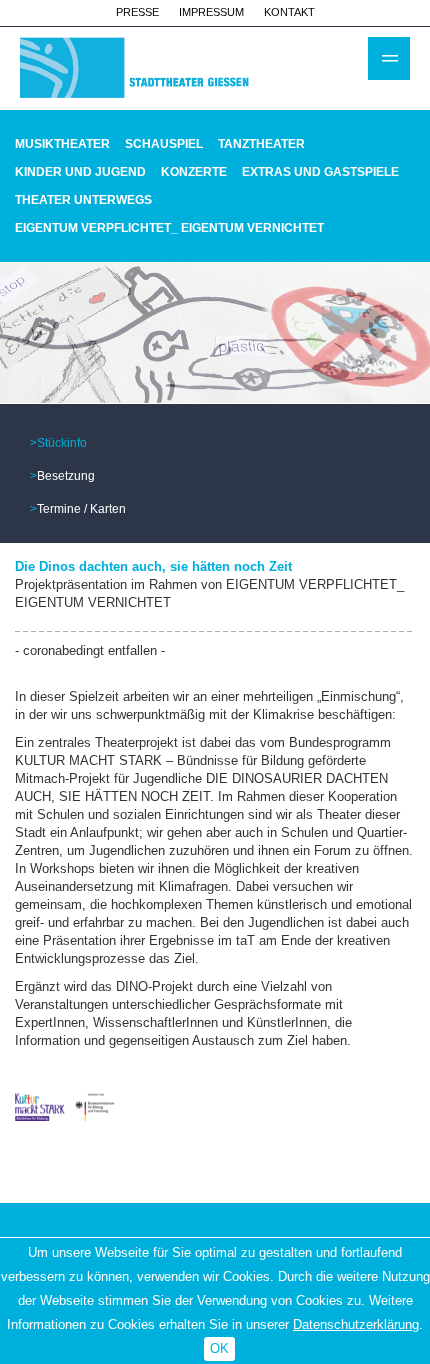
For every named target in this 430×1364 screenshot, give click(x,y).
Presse (137, 12)
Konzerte (194, 172)
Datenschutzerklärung (356, 1324)
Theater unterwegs (83, 200)
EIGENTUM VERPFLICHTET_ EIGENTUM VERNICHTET (169, 228)
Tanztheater (261, 144)
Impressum (211, 12)
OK (219, 1348)
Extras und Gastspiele (320, 172)
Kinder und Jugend (80, 172)
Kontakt (289, 12)
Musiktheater (62, 144)
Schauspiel (164, 144)
